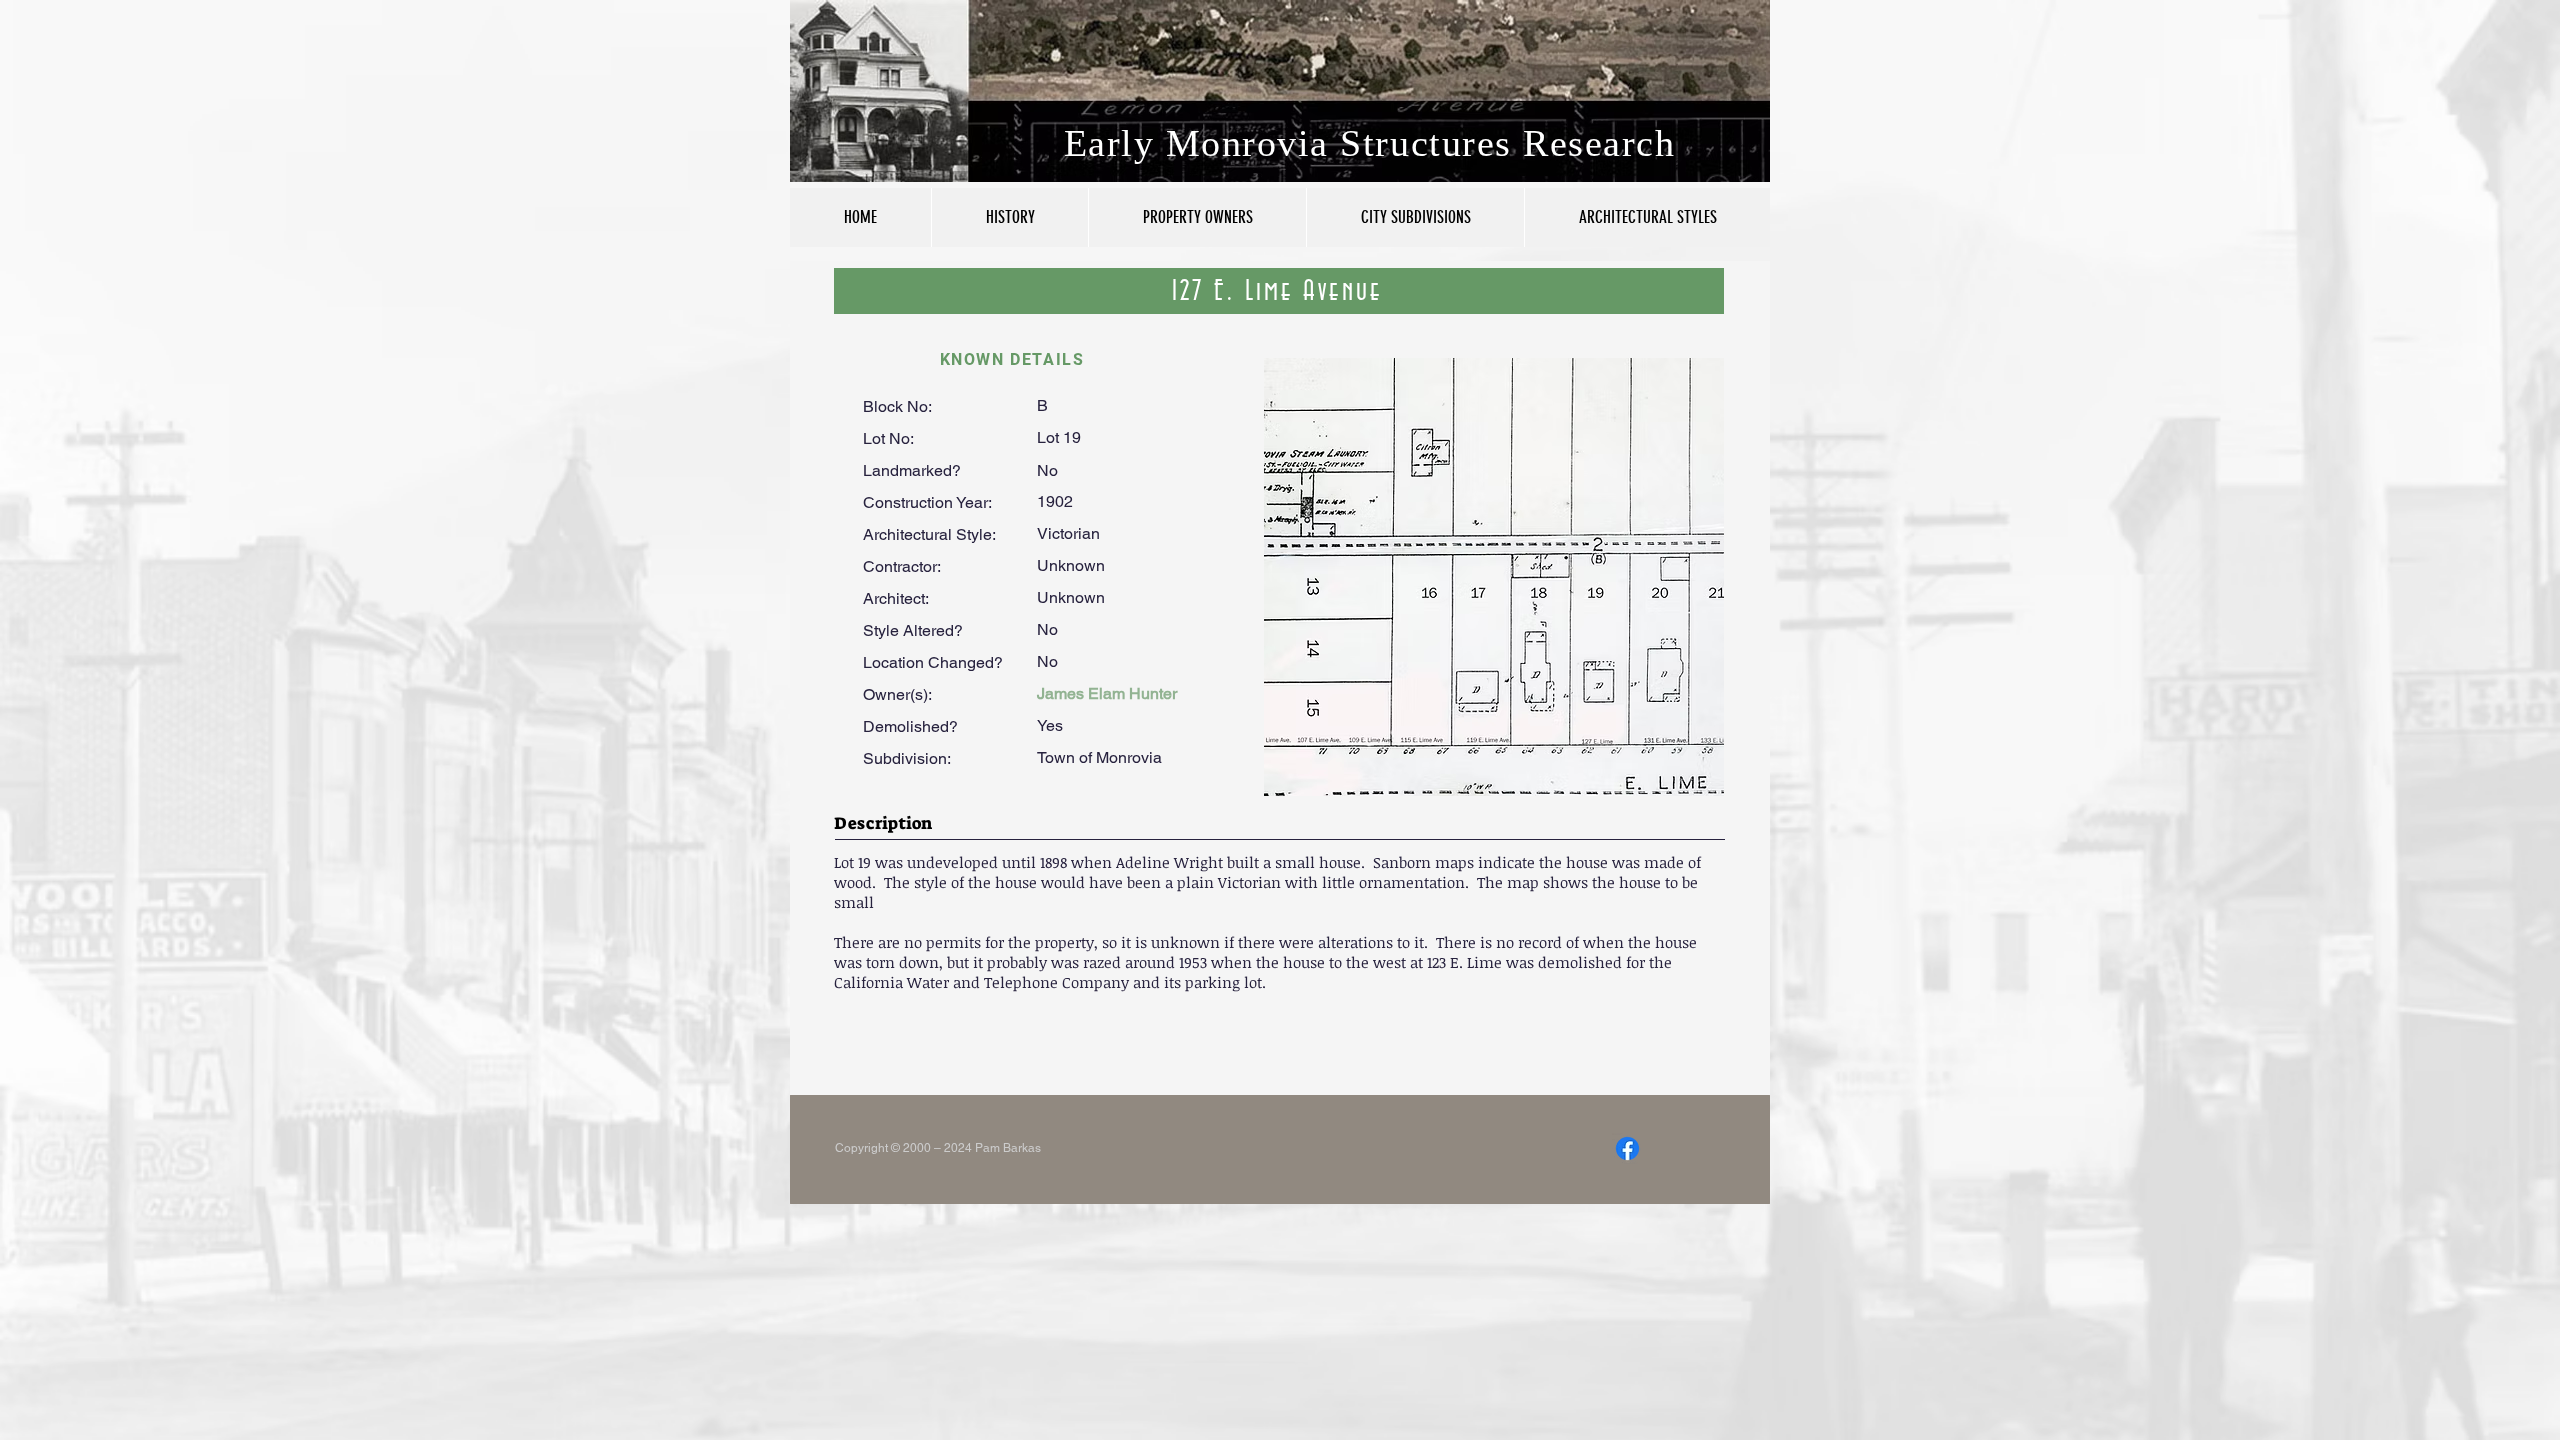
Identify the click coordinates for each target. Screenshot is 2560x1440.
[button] (1494, 577)
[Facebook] (1627, 1148)
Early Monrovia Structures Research (1370, 143)
